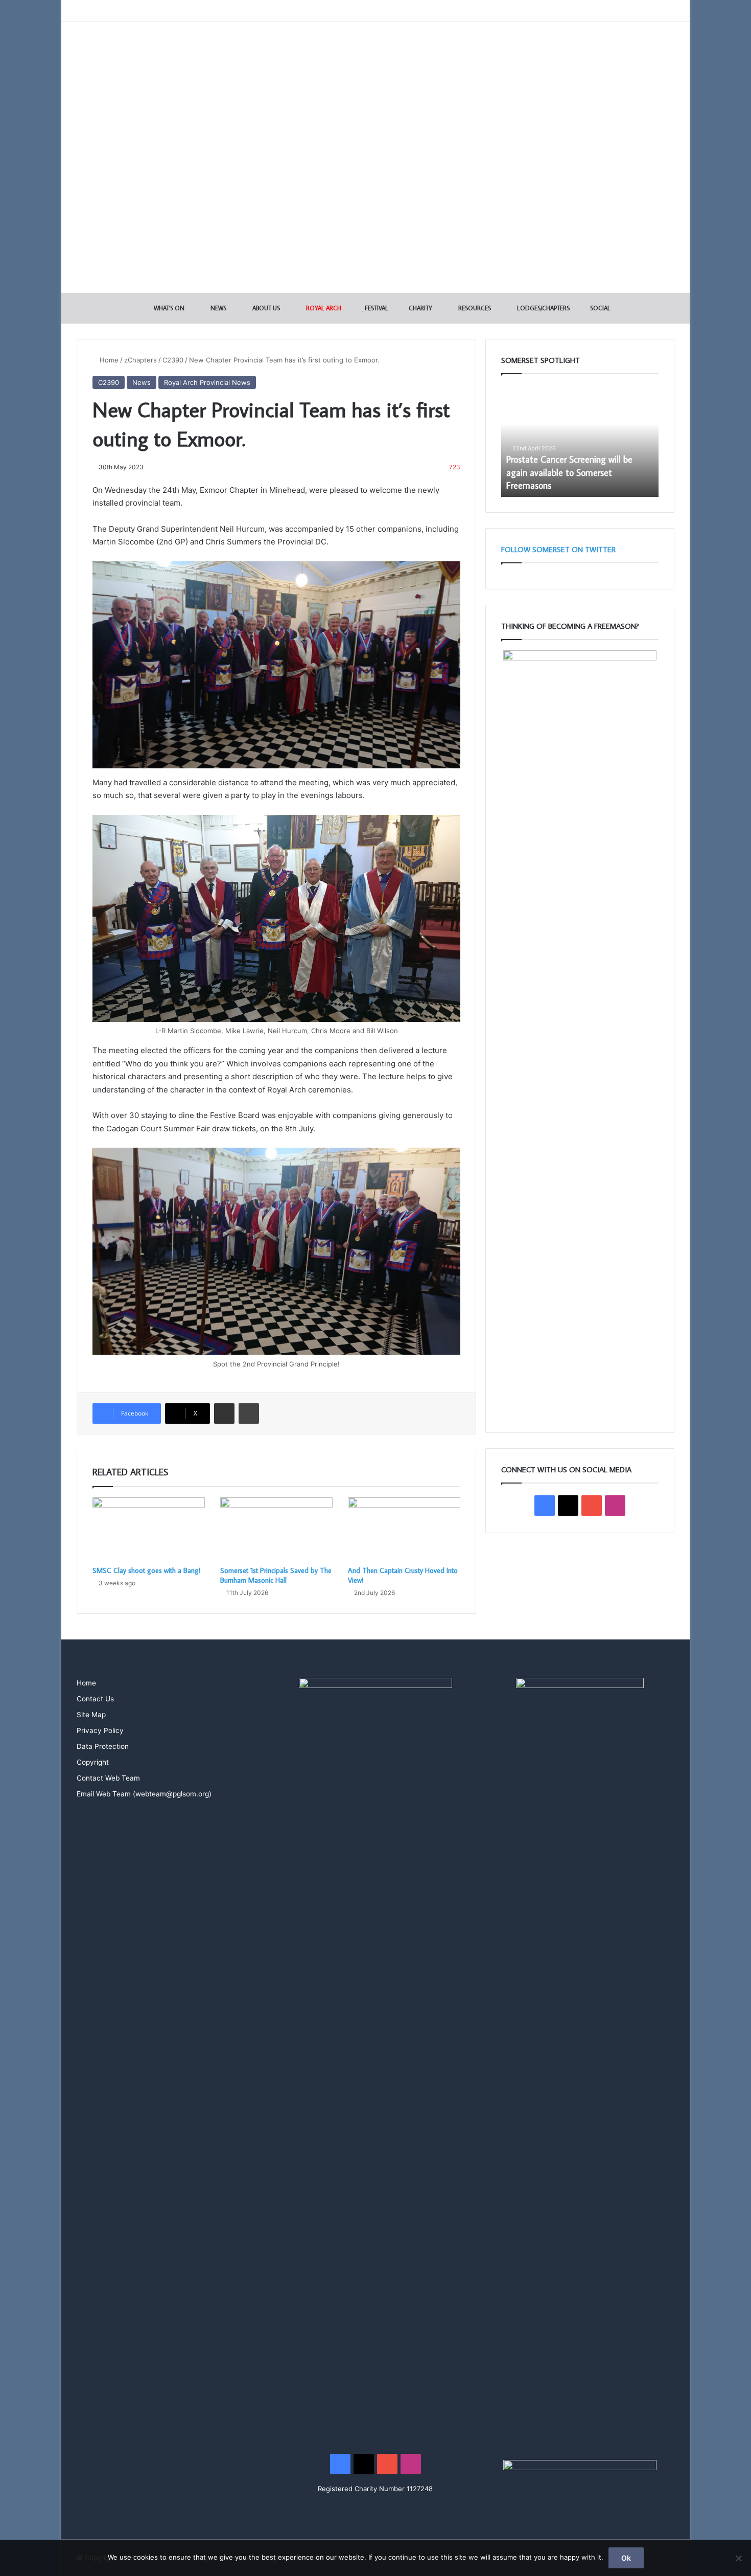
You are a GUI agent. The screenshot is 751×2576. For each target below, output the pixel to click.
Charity (420, 308)
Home (108, 360)
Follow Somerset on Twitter (558, 549)
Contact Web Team (108, 1778)
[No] (738, 2558)
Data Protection (103, 1746)
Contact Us (95, 1699)
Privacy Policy (100, 1730)
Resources (474, 308)
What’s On (168, 308)
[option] (580, 441)
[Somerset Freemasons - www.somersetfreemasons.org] (376, 58)
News (218, 308)
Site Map (91, 1715)
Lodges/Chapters (543, 308)
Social (600, 308)
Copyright (93, 1762)
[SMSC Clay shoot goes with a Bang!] (149, 1529)
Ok (626, 2558)
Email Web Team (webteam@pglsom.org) (144, 1794)
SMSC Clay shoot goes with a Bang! (146, 1570)
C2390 (173, 360)
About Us (265, 308)
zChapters (140, 360)
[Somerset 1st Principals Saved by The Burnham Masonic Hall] (276, 1529)
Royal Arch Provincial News (207, 382)
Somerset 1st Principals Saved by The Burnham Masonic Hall (276, 1575)
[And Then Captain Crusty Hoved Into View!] (404, 1529)
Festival (376, 308)
